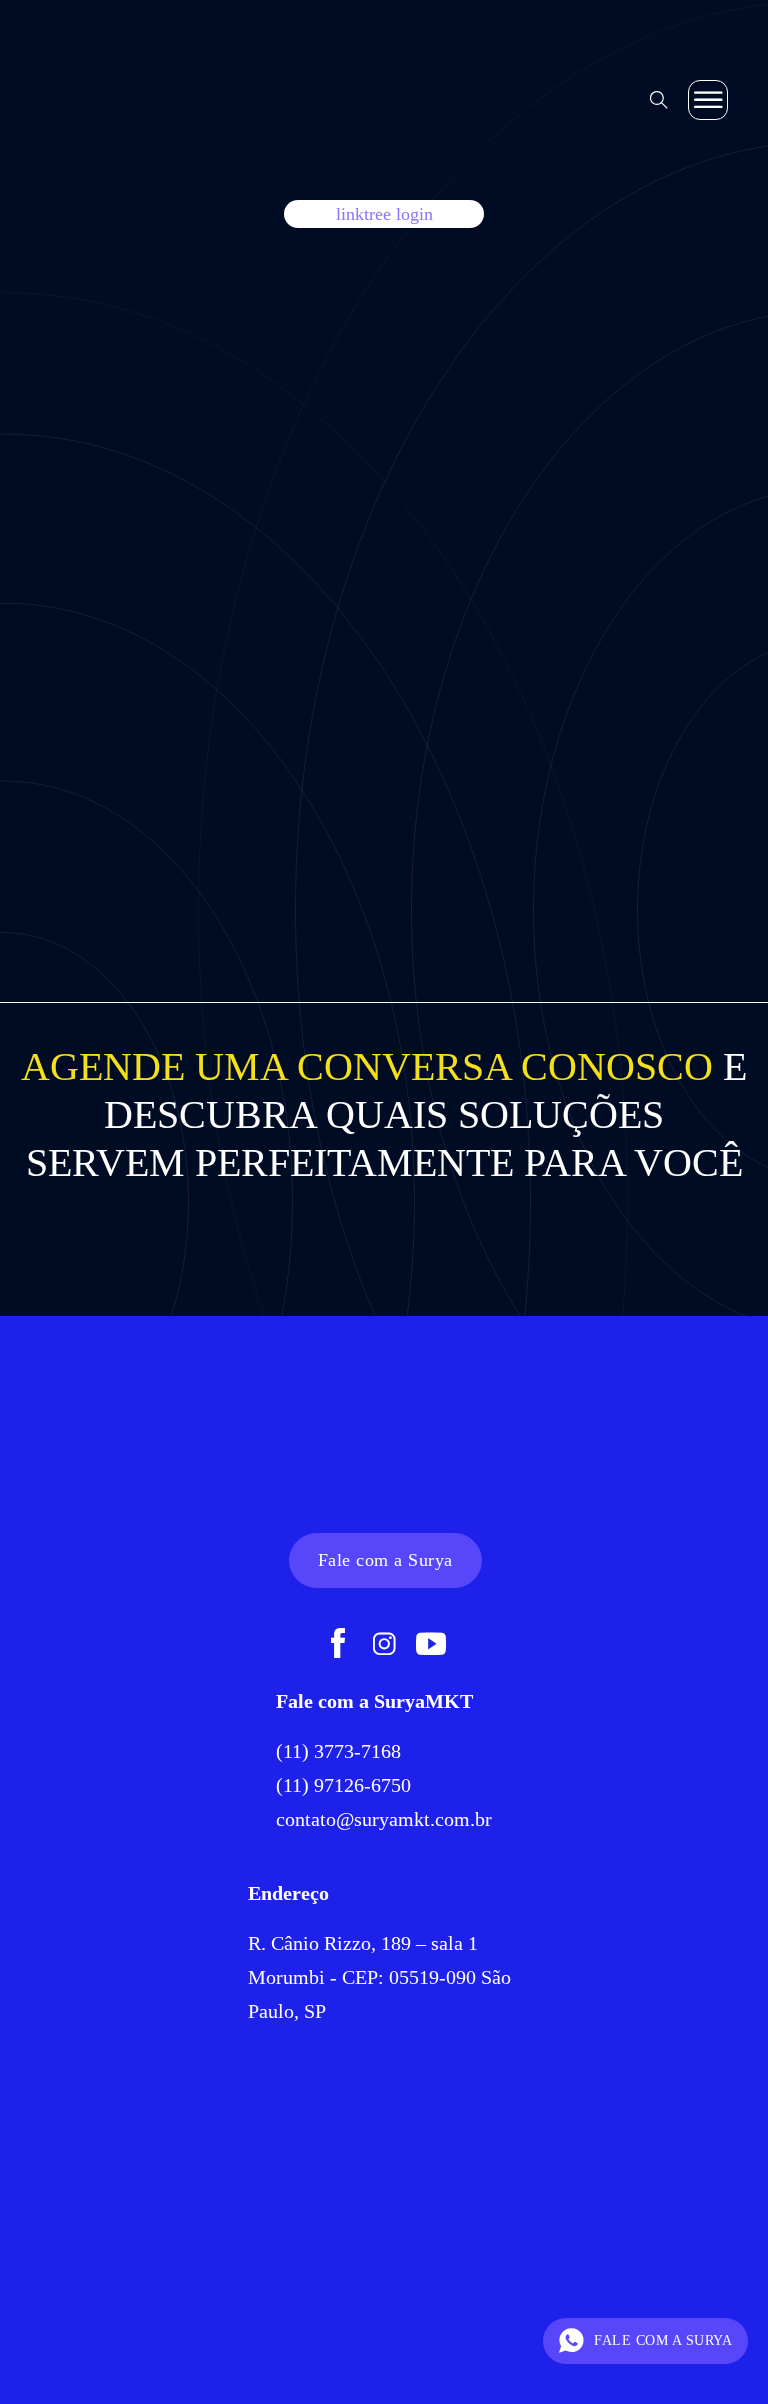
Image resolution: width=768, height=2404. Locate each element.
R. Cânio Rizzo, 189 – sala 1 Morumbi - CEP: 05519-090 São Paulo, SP (379, 1977)
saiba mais (135, 788)
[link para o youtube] (431, 1646)
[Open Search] (659, 100)
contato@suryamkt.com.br (384, 1819)
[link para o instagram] (384, 1646)
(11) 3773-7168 (341, 1751)
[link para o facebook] (338, 1646)
